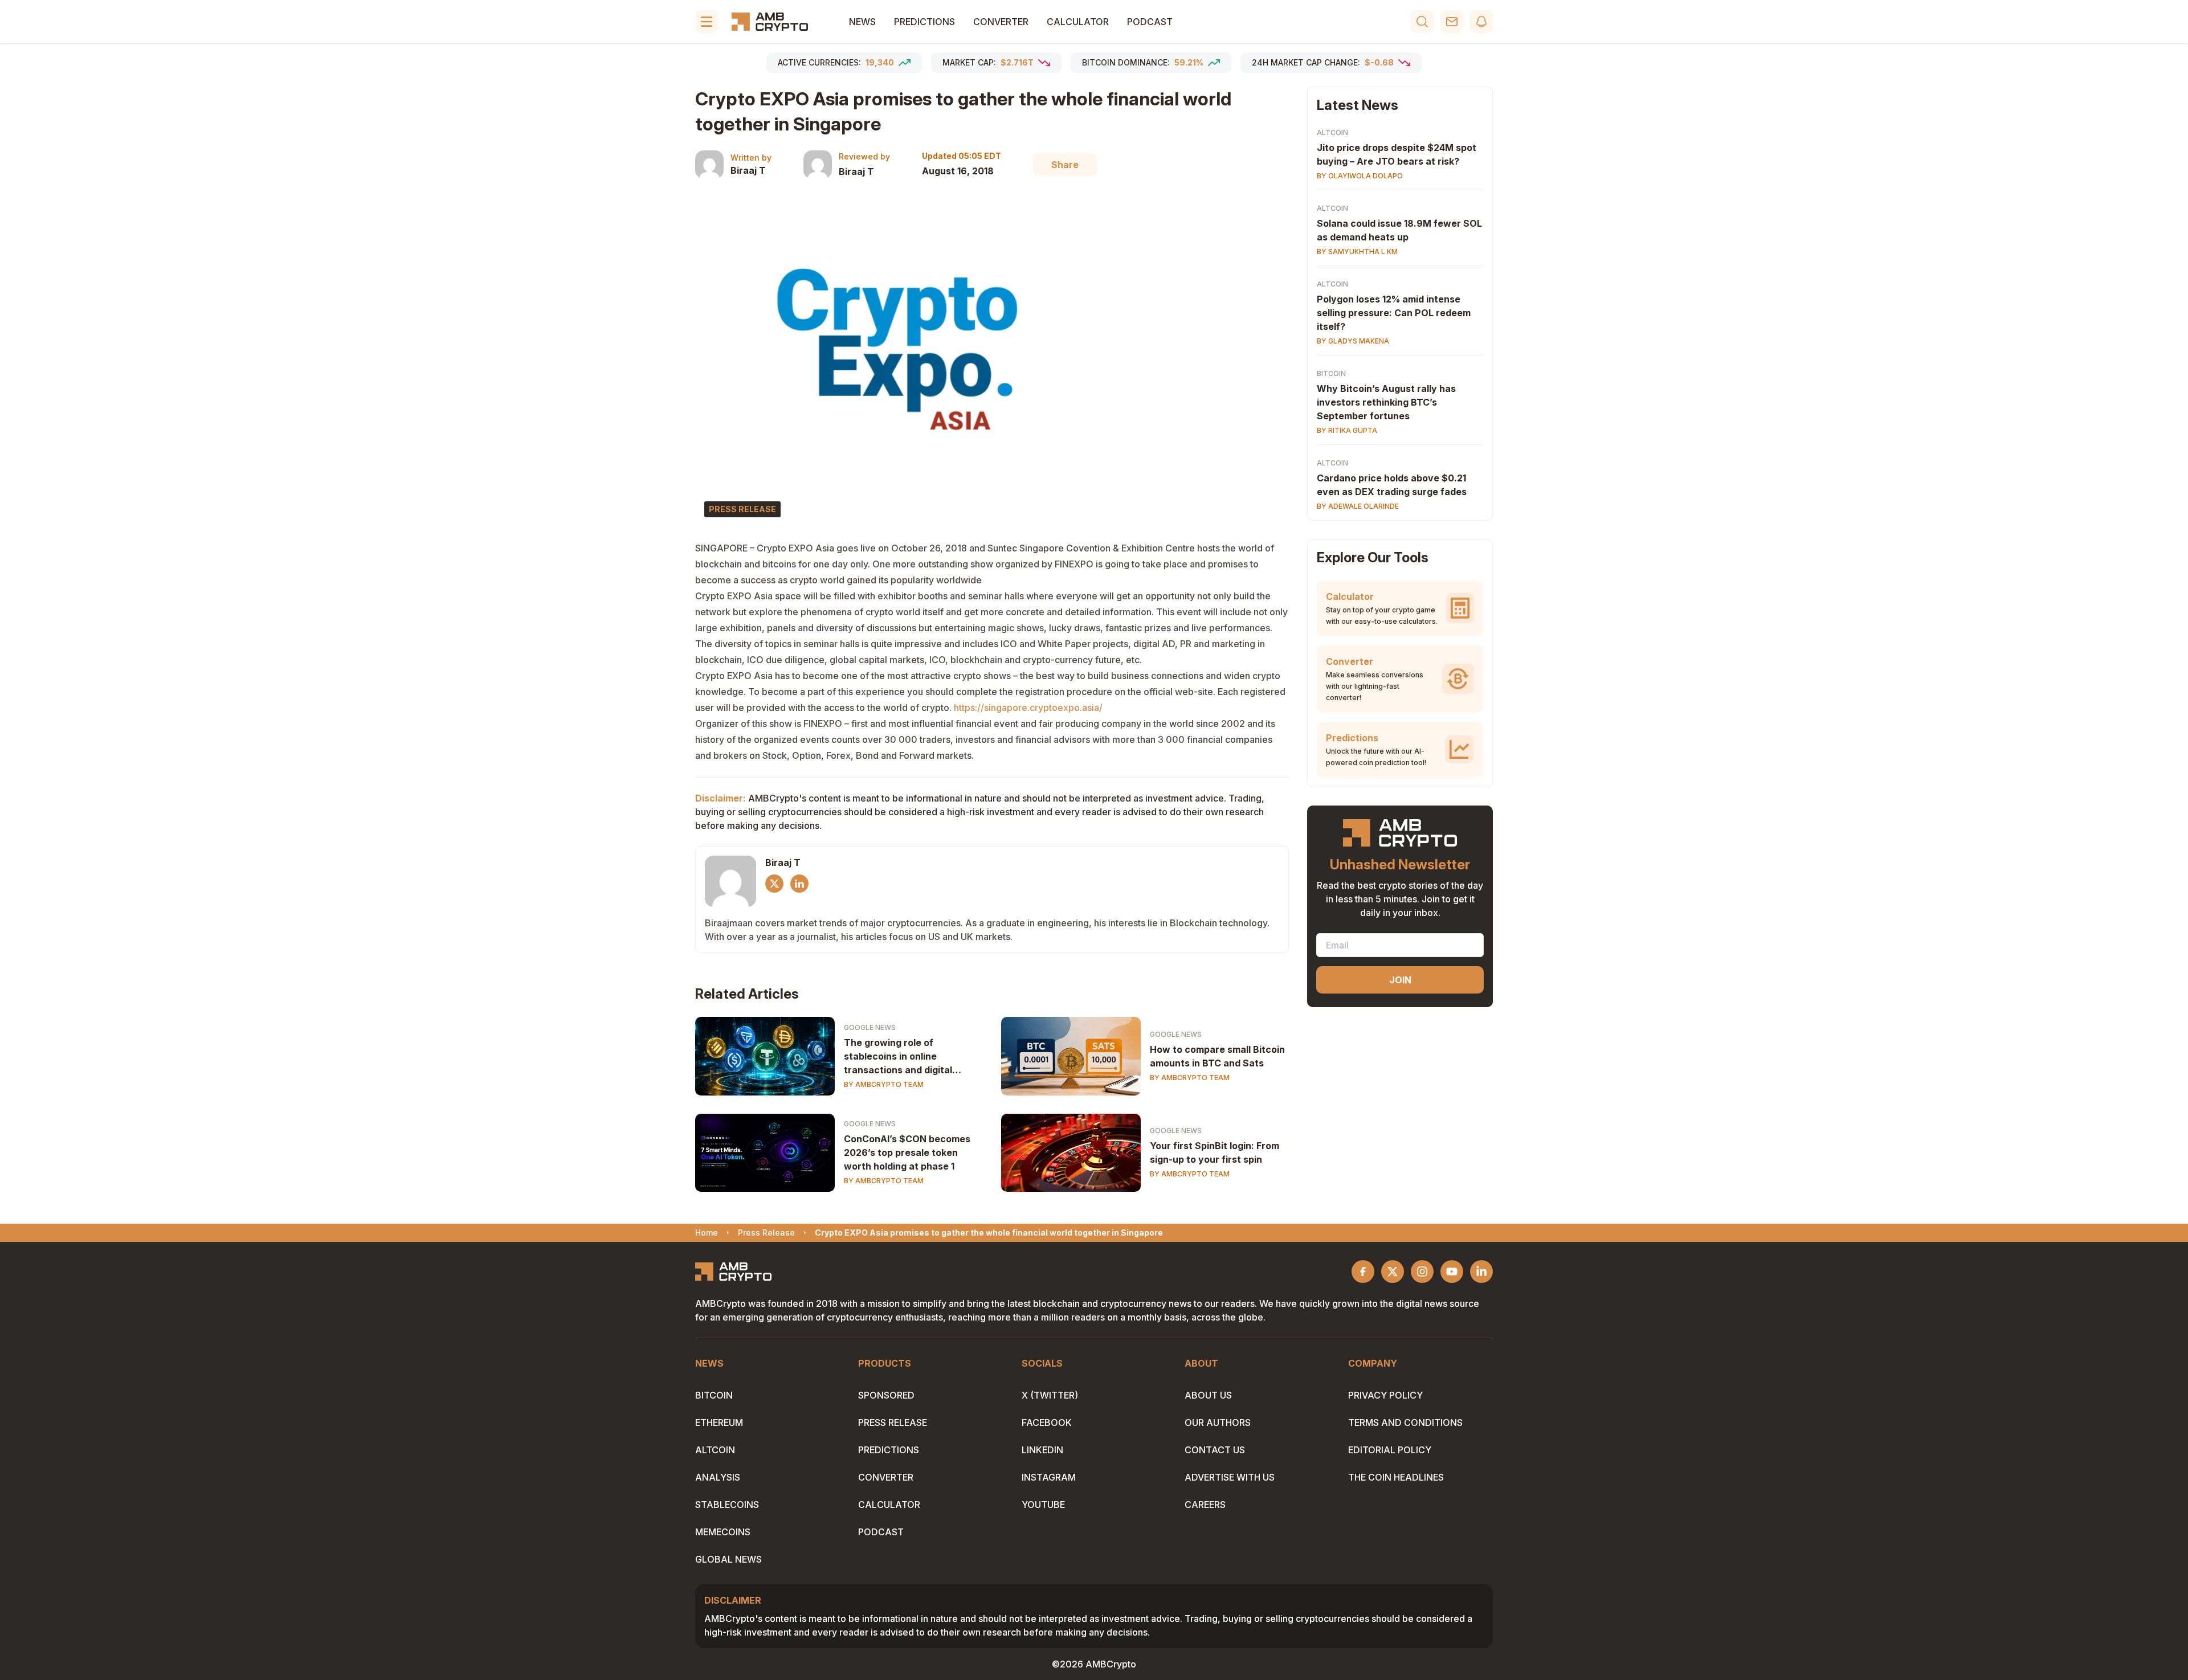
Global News (728, 1559)
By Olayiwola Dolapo (1360, 176)
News (862, 22)
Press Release (893, 1423)
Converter (1001, 22)
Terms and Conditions (1405, 1423)
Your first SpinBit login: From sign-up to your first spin (1215, 1152)
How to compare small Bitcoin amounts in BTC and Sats (1217, 1056)
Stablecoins (727, 1505)
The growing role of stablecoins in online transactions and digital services (898, 1057)
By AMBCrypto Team (884, 1084)
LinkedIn (1042, 1450)
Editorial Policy (1390, 1450)
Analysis (718, 1477)
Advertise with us (1230, 1477)
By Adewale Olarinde (1358, 506)
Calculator (1078, 22)
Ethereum (719, 1423)
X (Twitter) (1050, 1395)
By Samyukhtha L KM (1357, 252)
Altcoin (1332, 132)
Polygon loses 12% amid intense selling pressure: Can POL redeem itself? (1394, 313)
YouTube (1043, 1505)
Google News (870, 1027)
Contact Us (1215, 1450)
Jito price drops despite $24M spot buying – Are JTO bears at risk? (1397, 154)
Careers (1205, 1505)
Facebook (1047, 1423)
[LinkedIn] (799, 884)
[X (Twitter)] (774, 884)
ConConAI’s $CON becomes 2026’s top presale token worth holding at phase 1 (907, 1152)
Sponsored (886, 1395)
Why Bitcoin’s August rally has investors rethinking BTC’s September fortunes (1386, 402)
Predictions (924, 22)
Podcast (1150, 22)
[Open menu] (707, 22)
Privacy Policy (1385, 1395)
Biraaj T (748, 170)
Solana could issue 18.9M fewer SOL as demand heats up (1399, 230)
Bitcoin (1331, 373)
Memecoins (723, 1532)
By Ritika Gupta (1347, 430)
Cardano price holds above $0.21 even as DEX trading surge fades (1392, 485)
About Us (1208, 1395)
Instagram (1049, 1477)
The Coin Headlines (1396, 1477)
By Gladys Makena (1353, 341)
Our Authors (1218, 1423)
